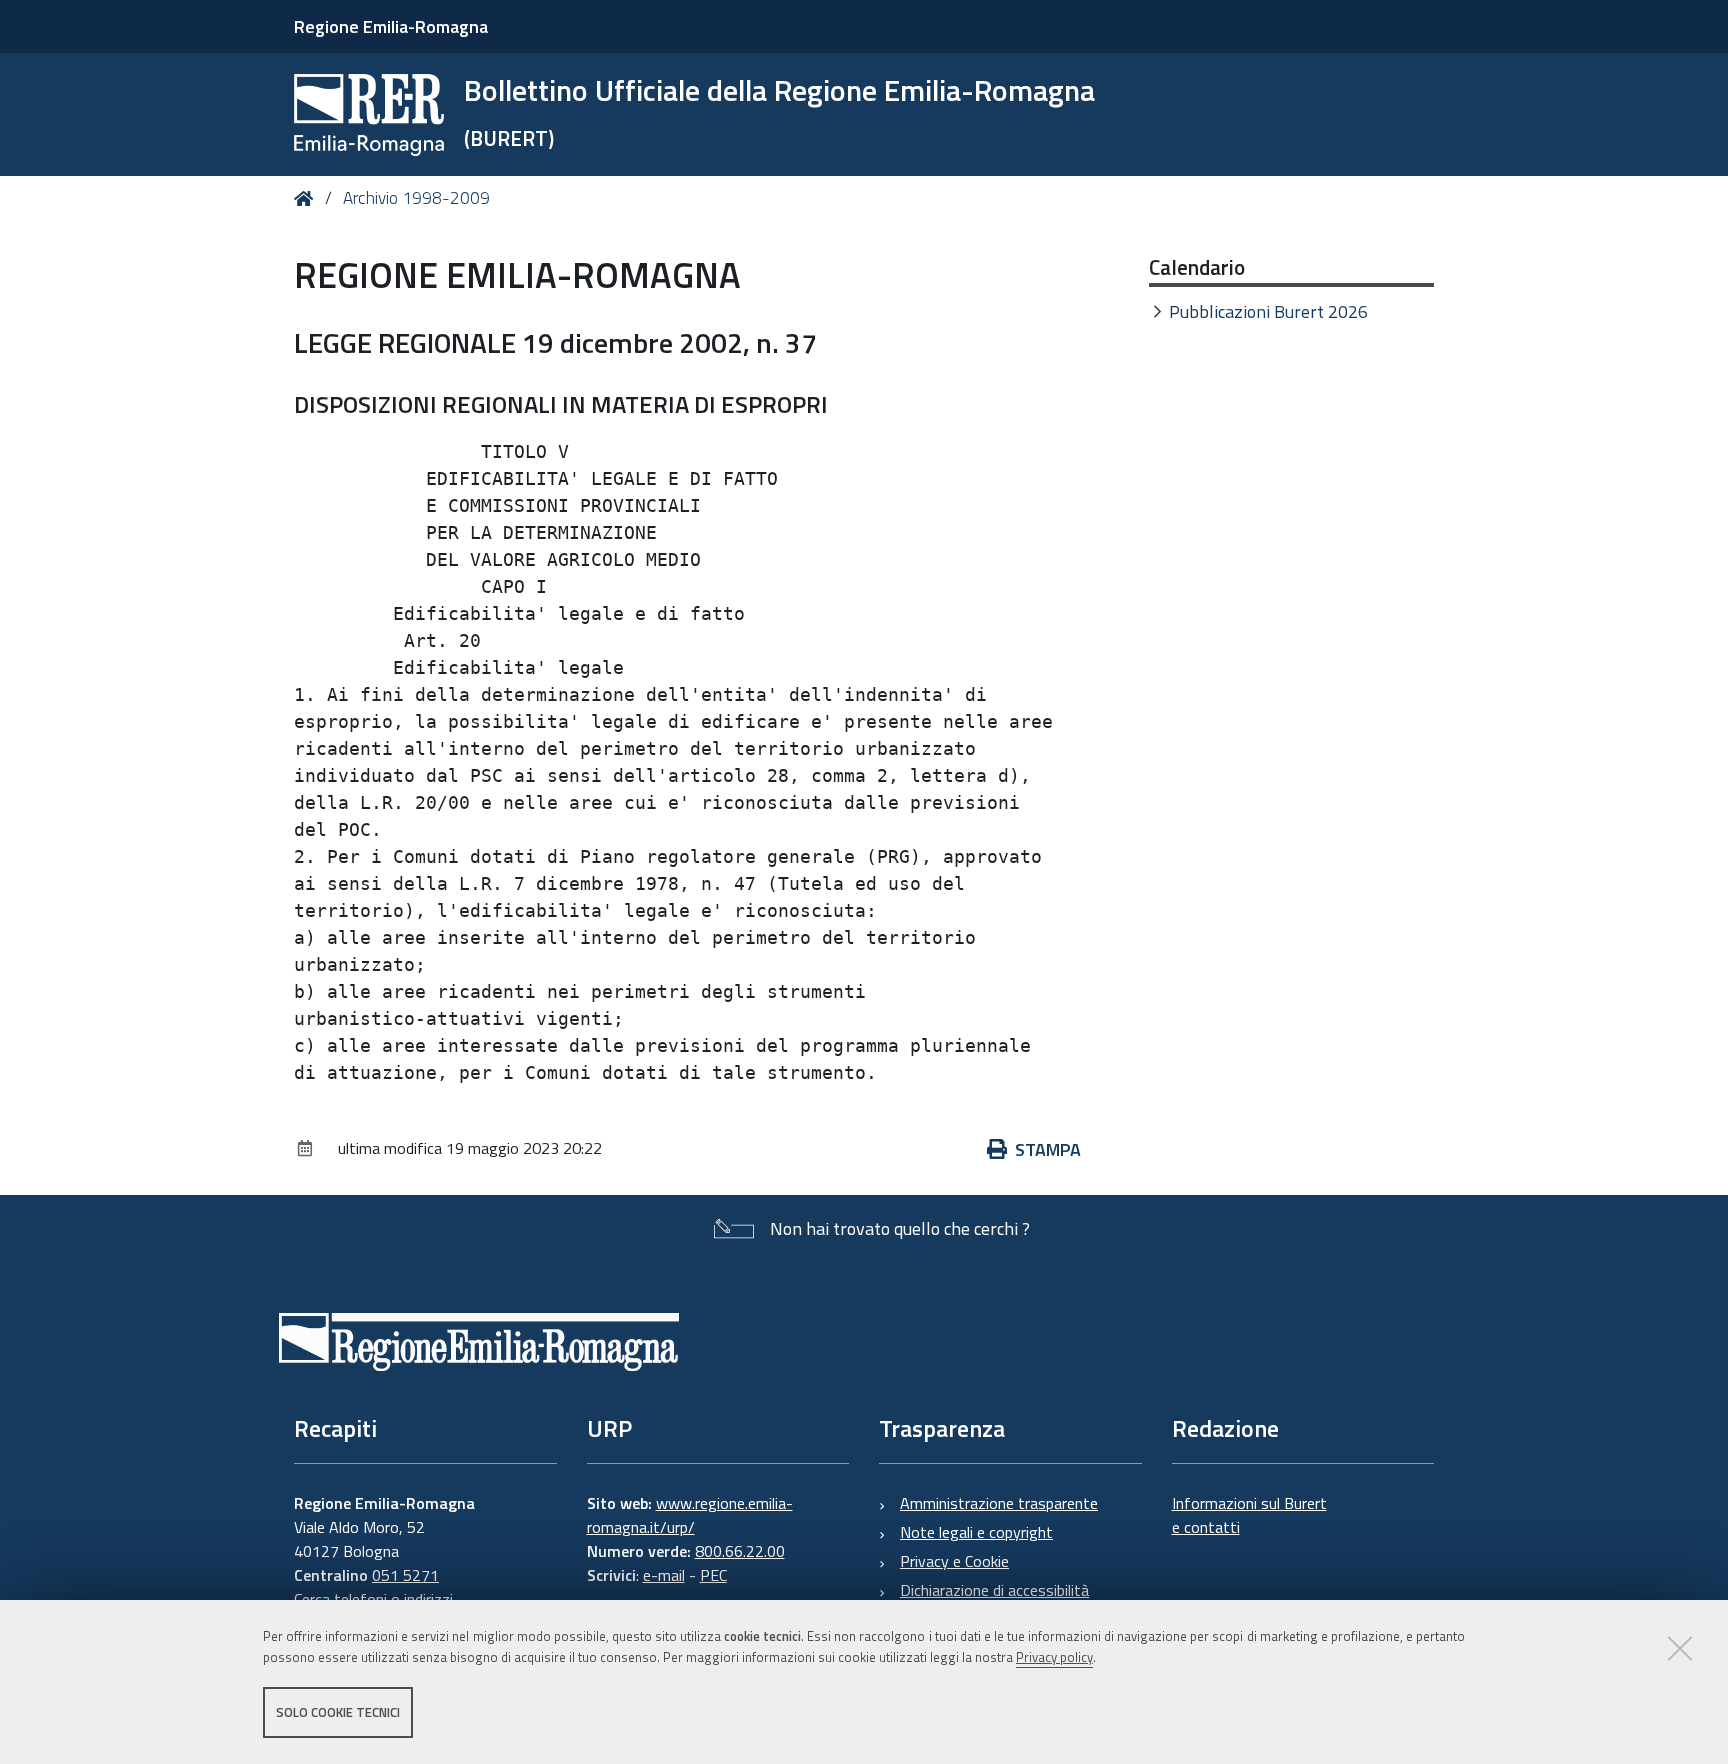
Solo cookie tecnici (338, 1712)
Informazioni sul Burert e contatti (1249, 1515)
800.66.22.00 (740, 1551)
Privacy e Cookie (954, 1561)
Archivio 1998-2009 (416, 198)
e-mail (664, 1575)
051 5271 (405, 1575)
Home (307, 198)
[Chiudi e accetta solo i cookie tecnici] (1680, 1648)
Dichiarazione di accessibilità (994, 1590)
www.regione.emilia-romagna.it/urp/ (690, 1515)
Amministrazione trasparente (999, 1503)
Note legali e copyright (976, 1532)
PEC (713, 1575)
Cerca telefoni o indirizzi (373, 1599)
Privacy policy (1054, 1657)
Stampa (1048, 1149)
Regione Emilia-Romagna (391, 26)
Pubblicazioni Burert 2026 (1268, 311)
